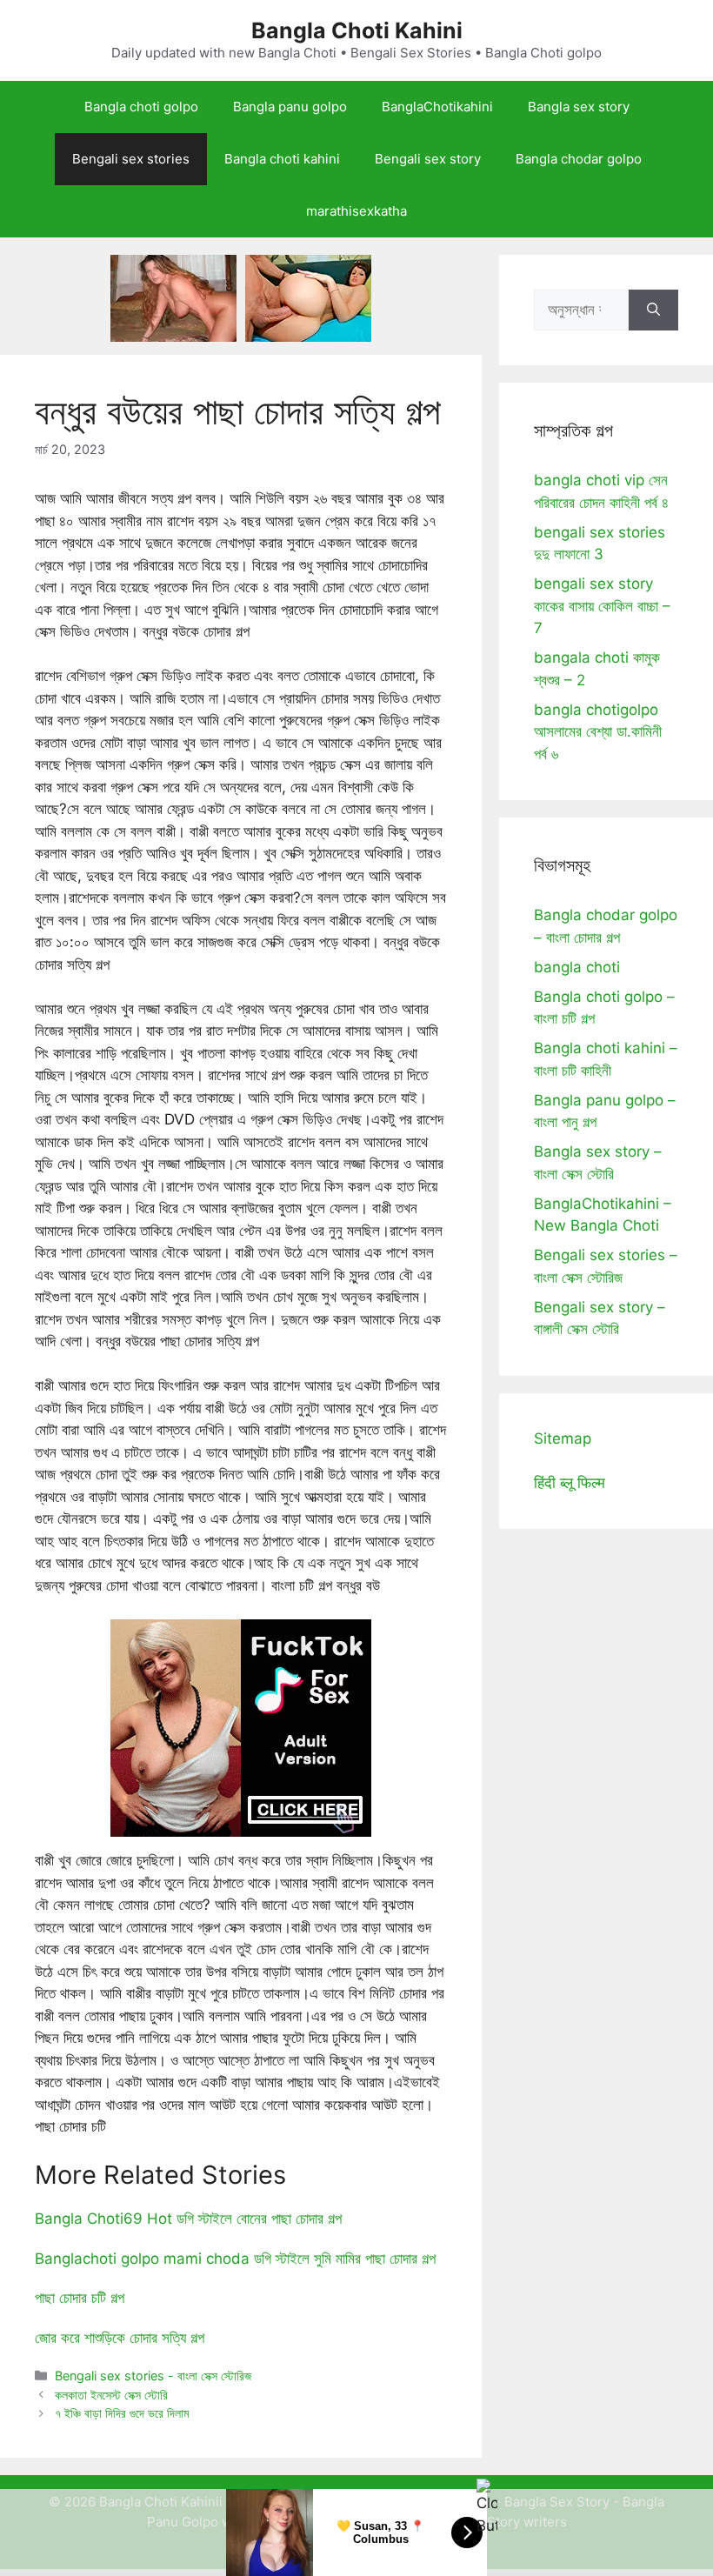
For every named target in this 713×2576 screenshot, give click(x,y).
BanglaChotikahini (437, 107)
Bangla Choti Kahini (357, 30)
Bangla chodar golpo (579, 159)
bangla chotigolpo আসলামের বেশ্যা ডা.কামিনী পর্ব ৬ (598, 732)
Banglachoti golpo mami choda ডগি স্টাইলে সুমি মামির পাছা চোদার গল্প (235, 2259)
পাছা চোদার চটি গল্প (80, 2298)
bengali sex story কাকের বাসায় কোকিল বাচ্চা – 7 (602, 606)
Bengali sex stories (131, 159)
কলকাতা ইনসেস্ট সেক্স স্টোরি (111, 2395)
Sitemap (563, 1438)
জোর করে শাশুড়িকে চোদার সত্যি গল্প (120, 2338)
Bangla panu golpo (290, 107)
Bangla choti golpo (141, 107)
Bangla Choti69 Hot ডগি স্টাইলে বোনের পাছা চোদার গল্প (188, 2219)
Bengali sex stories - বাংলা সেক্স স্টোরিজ (153, 2376)
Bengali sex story (428, 159)
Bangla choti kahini (282, 159)
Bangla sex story (579, 107)
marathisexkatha (356, 211)
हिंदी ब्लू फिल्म (570, 1483)
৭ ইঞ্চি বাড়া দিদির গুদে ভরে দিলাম (122, 2413)
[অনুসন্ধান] (653, 310)
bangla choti (577, 967)
